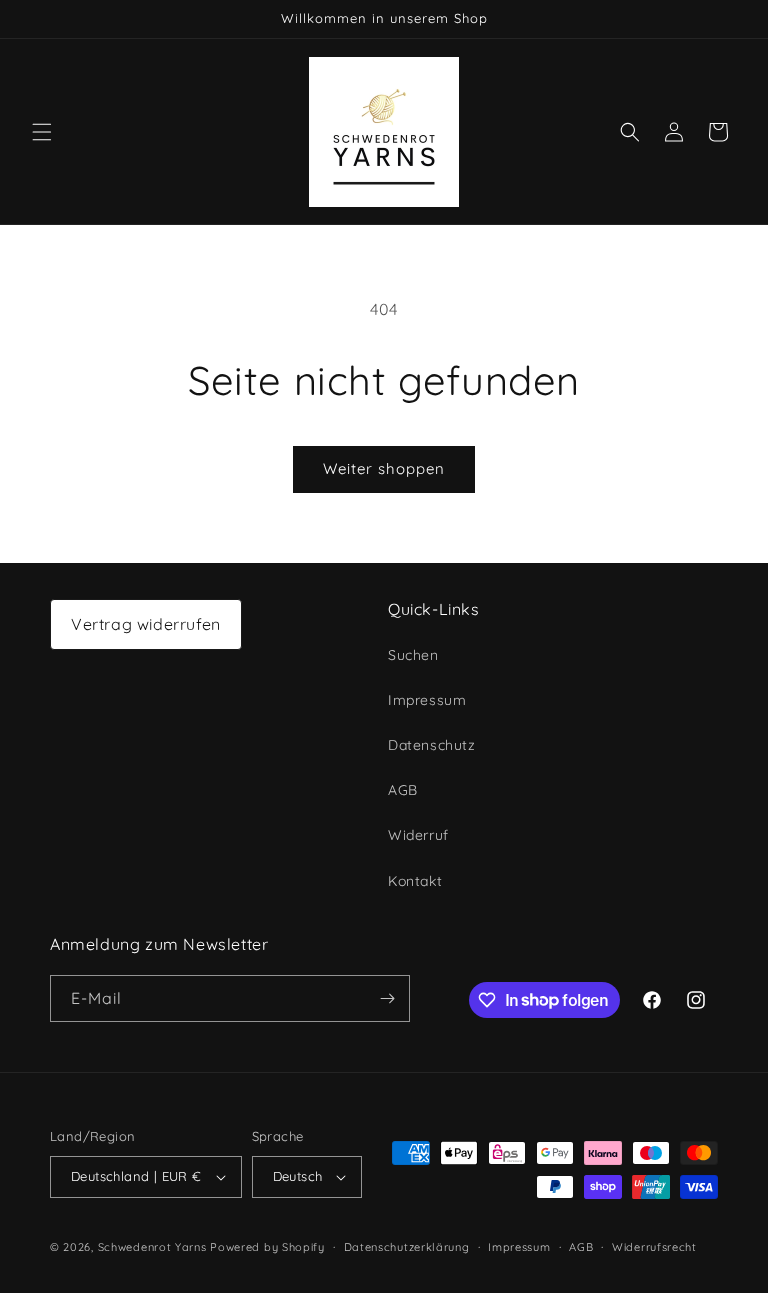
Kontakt (415, 881)
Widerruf (418, 835)
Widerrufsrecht (654, 1247)
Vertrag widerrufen (146, 624)
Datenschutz (432, 745)
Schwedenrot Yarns (152, 1247)
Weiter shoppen (384, 468)
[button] (42, 132)
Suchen (413, 655)
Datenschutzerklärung (407, 1247)
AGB (403, 790)
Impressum (427, 700)
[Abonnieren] (387, 998)
